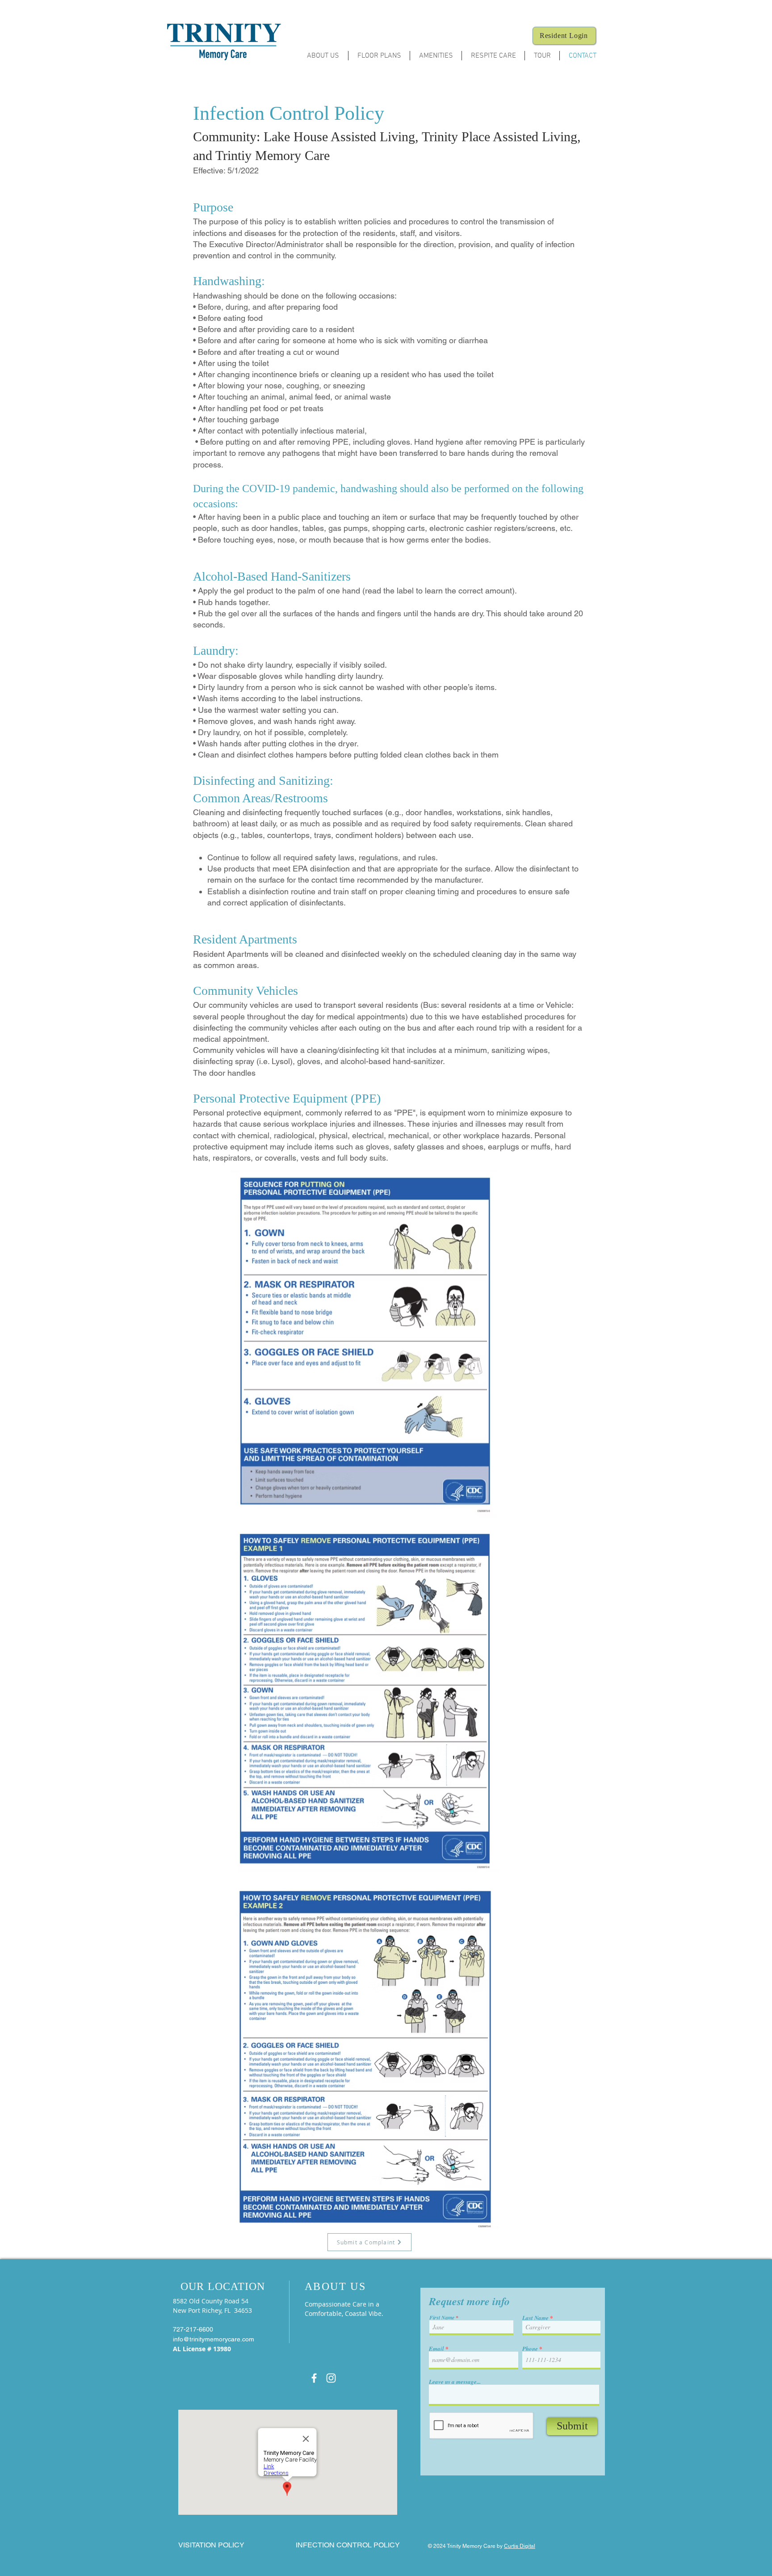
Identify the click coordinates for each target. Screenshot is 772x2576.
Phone (530, 2349)
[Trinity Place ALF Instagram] (331, 2378)
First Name (442, 2318)
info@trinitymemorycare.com (214, 2339)
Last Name (535, 2318)
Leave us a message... (455, 2382)
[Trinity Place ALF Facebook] (314, 2378)
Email (436, 2349)
